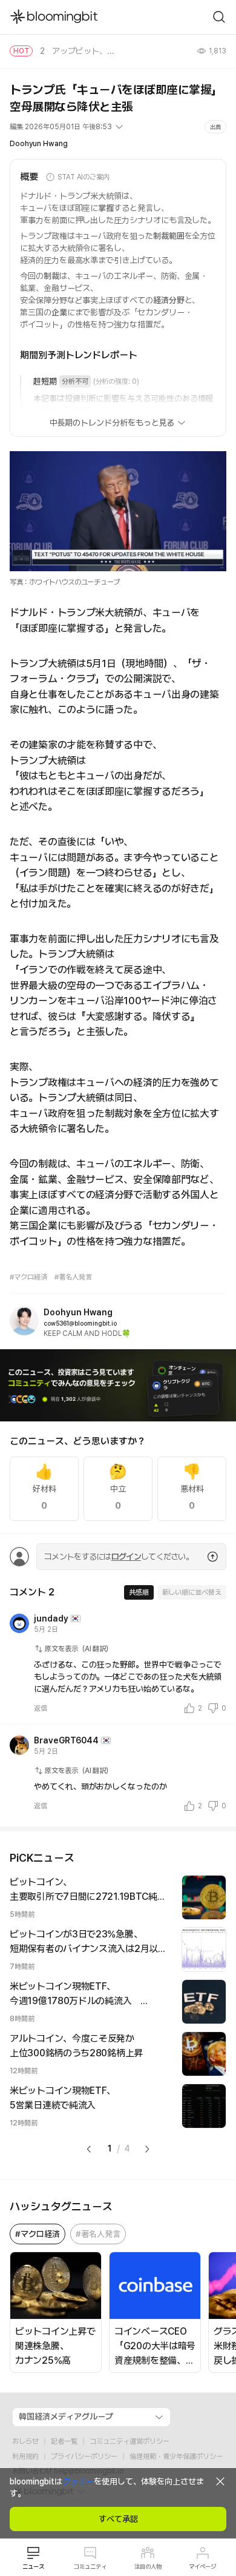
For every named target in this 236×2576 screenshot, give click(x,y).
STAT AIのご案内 (84, 177)
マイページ (202, 2566)
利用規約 (25, 2457)
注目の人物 (148, 2566)
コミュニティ (90, 2566)
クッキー (78, 2481)
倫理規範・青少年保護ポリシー (176, 2457)
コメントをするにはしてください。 (119, 1557)
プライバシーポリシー (84, 2457)
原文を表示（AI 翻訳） (79, 1649)
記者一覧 (64, 2441)
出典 (215, 127)
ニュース (33, 2566)
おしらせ (25, 2441)
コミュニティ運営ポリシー (129, 2441)
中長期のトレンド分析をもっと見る (112, 423)
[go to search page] (219, 17)
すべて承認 (118, 2519)
